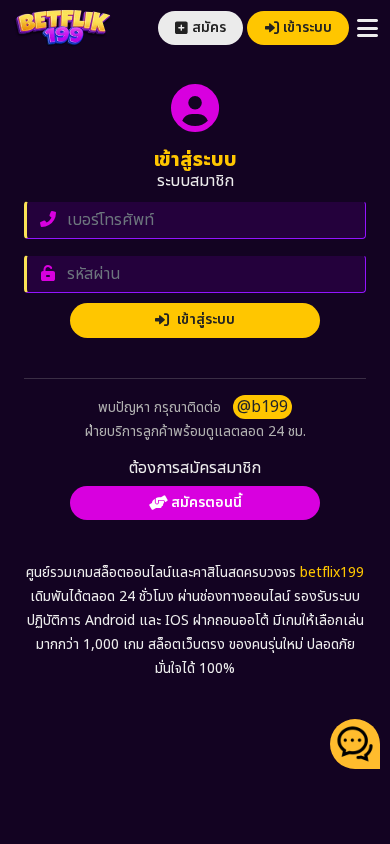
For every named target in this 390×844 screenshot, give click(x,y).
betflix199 (332, 572)
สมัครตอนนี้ (206, 502)
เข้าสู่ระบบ (202, 319)
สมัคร (209, 27)
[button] (355, 744)
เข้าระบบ (307, 27)
